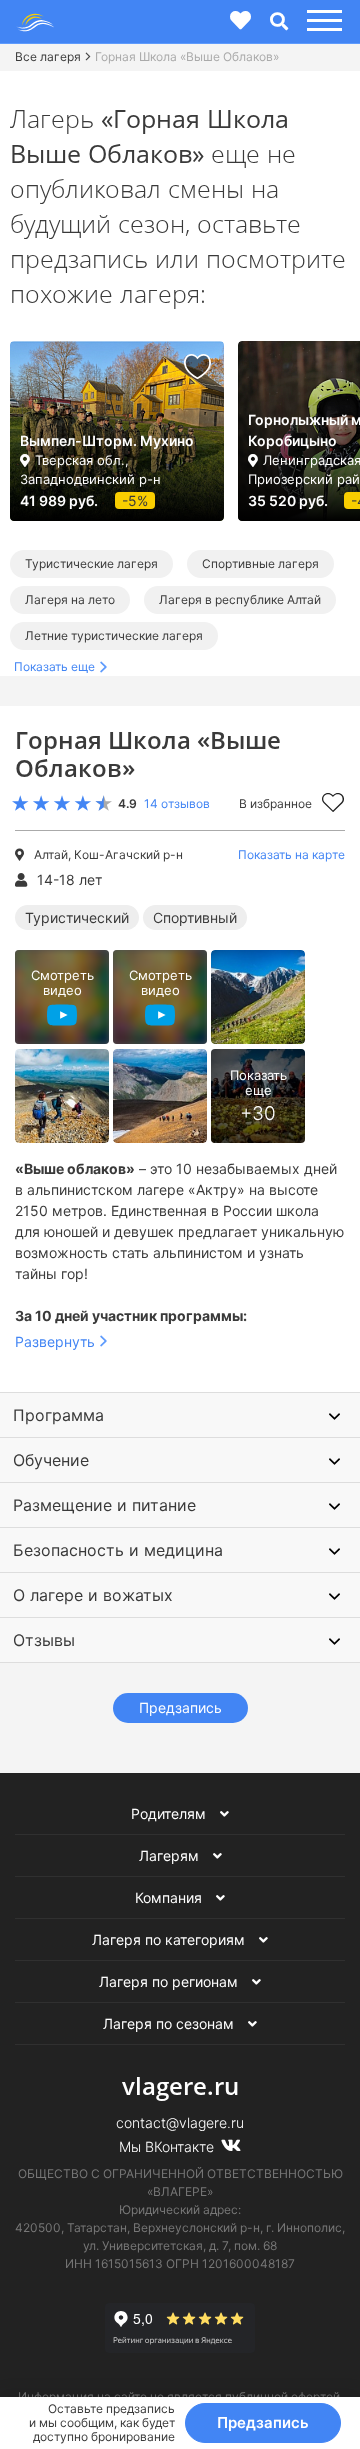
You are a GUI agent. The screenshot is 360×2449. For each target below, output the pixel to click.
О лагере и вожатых (93, 1595)
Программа (58, 1415)
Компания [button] (170, 1897)
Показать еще (54, 666)
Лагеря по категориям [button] (170, 1939)
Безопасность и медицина (118, 1550)
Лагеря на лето (70, 599)
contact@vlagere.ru (180, 2122)
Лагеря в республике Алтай (240, 599)
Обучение (51, 1460)
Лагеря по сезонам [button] (170, 2023)
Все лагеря (48, 56)
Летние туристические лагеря (114, 635)
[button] (321, 21)
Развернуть (55, 1341)
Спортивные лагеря (260, 563)
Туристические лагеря (91, 563)
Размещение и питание (104, 1505)
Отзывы (44, 1640)
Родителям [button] (170, 1813)
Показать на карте (291, 854)
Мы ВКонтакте (168, 2146)
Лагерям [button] (171, 1855)
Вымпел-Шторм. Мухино (107, 440)
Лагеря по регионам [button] (170, 1981)
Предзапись (263, 2422)
